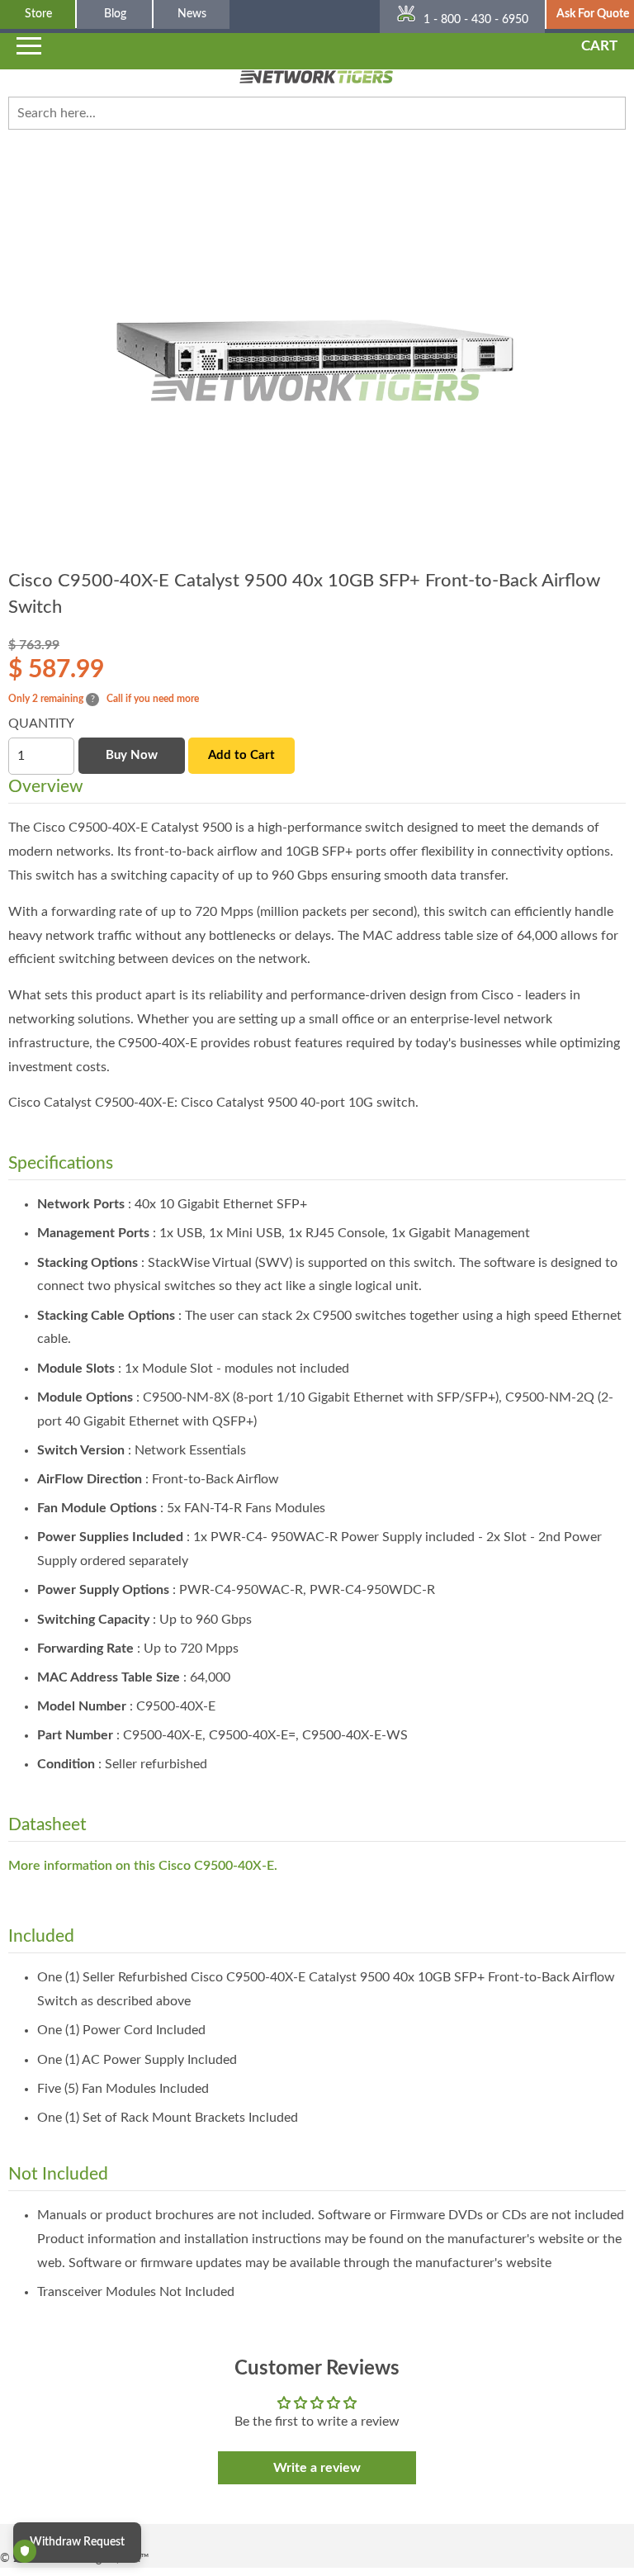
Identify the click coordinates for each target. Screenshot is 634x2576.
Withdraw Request (77, 2542)
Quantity (41, 723)
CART (599, 46)
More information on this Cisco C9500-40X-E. (143, 1866)
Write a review (317, 2468)
